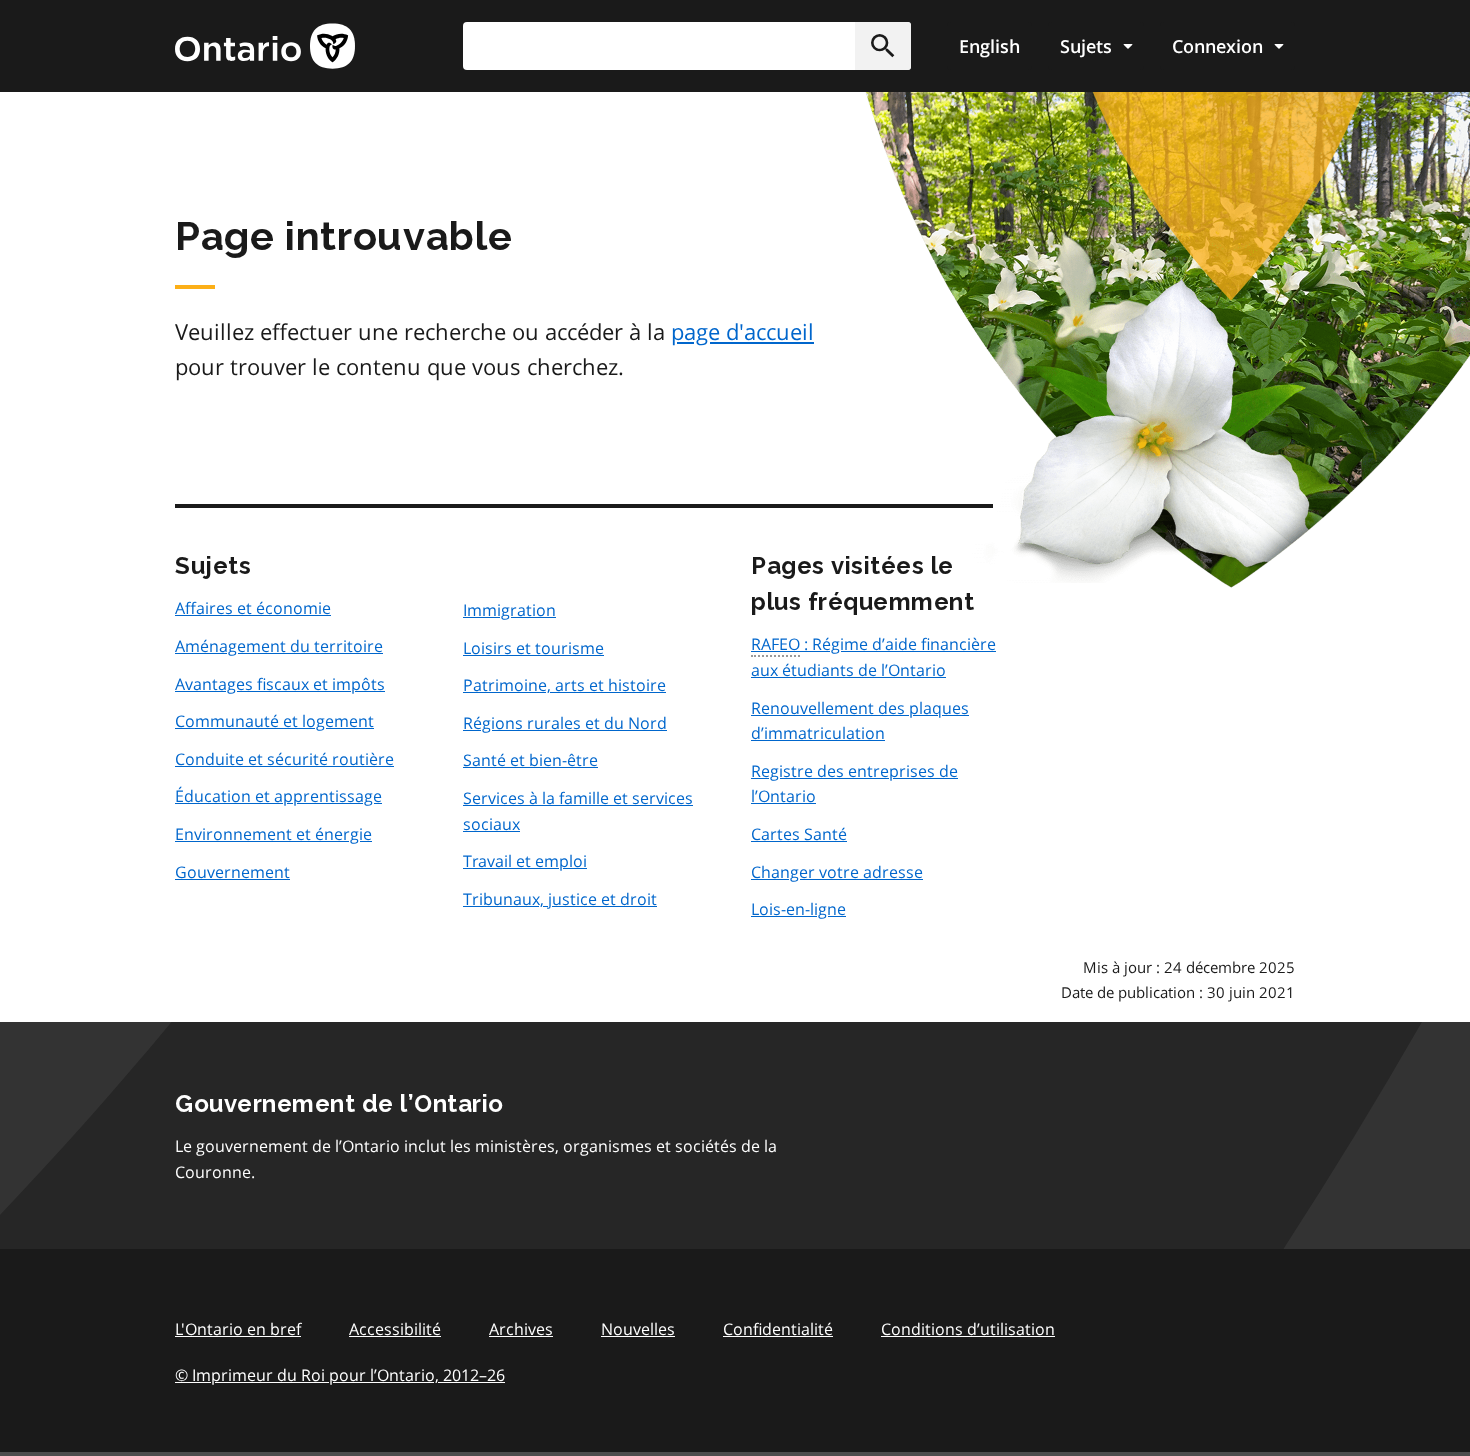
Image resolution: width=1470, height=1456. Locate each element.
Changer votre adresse (837, 872)
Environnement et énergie (273, 834)
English (989, 46)
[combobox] (687, 46)
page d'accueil (742, 331)
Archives (521, 1329)
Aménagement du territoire (279, 646)
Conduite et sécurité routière (284, 759)
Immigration (509, 610)
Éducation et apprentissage (278, 796)
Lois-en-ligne (798, 909)
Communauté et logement (274, 721)
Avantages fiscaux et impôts (280, 684)
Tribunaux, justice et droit (560, 899)
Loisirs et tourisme (533, 648)
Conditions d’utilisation (968, 1329)
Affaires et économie (253, 608)
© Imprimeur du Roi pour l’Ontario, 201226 (340, 1375)
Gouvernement (232, 872)
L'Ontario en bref (238, 1329)
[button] (883, 46)
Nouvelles (638, 1329)
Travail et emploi (525, 861)
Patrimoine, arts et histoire (564, 685)
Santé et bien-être (530, 760)
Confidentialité (778, 1329)
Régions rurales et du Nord (565, 723)
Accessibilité (395, 1329)
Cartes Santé (799, 834)
